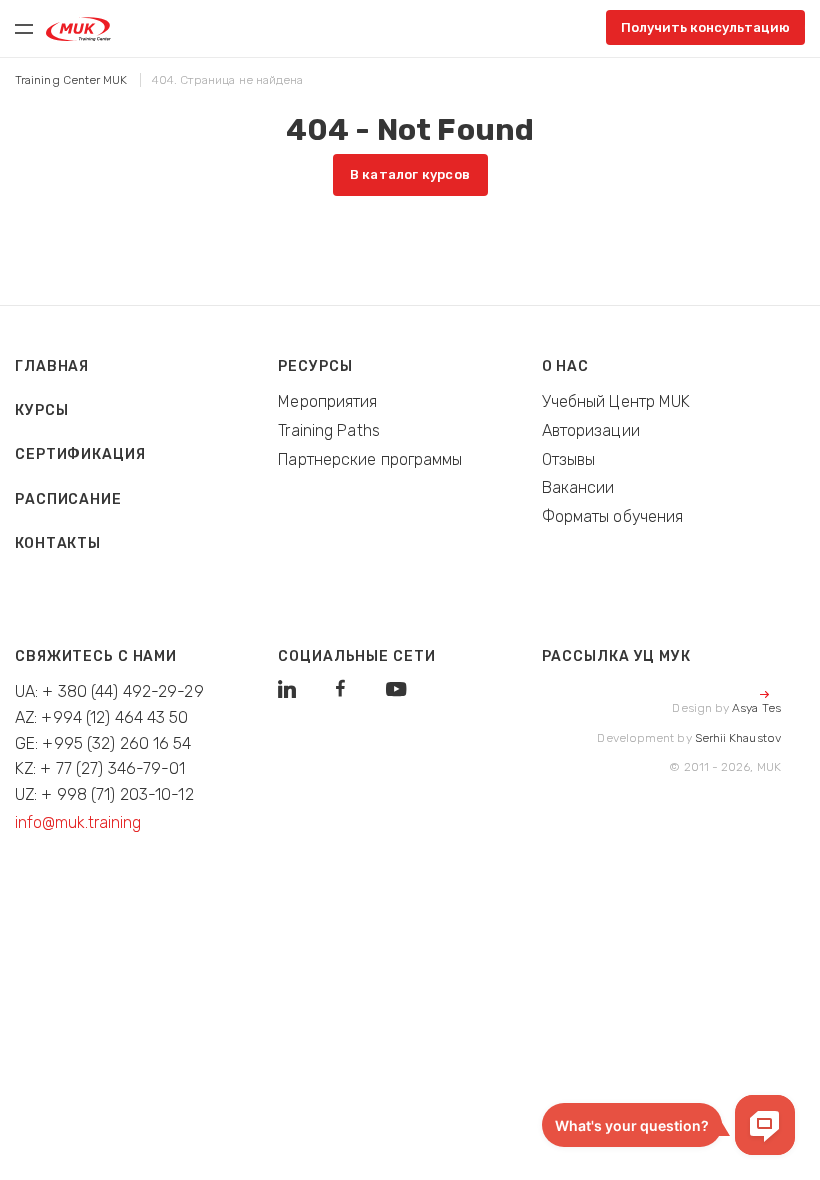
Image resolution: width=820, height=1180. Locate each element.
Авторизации (591, 430)
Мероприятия (327, 401)
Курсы (41, 410)
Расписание (68, 499)
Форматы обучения (613, 516)
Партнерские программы (370, 459)
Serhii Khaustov (738, 738)
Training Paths (329, 430)
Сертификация (80, 454)
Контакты (58, 543)
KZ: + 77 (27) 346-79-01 (100, 768)
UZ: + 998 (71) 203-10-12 (104, 794)
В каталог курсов (410, 174)
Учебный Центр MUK (616, 401)
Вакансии (578, 487)
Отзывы (569, 459)
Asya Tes (756, 708)
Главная (52, 366)
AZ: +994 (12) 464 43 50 (102, 717)
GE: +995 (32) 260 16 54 (103, 743)
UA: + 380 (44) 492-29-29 (109, 691)
